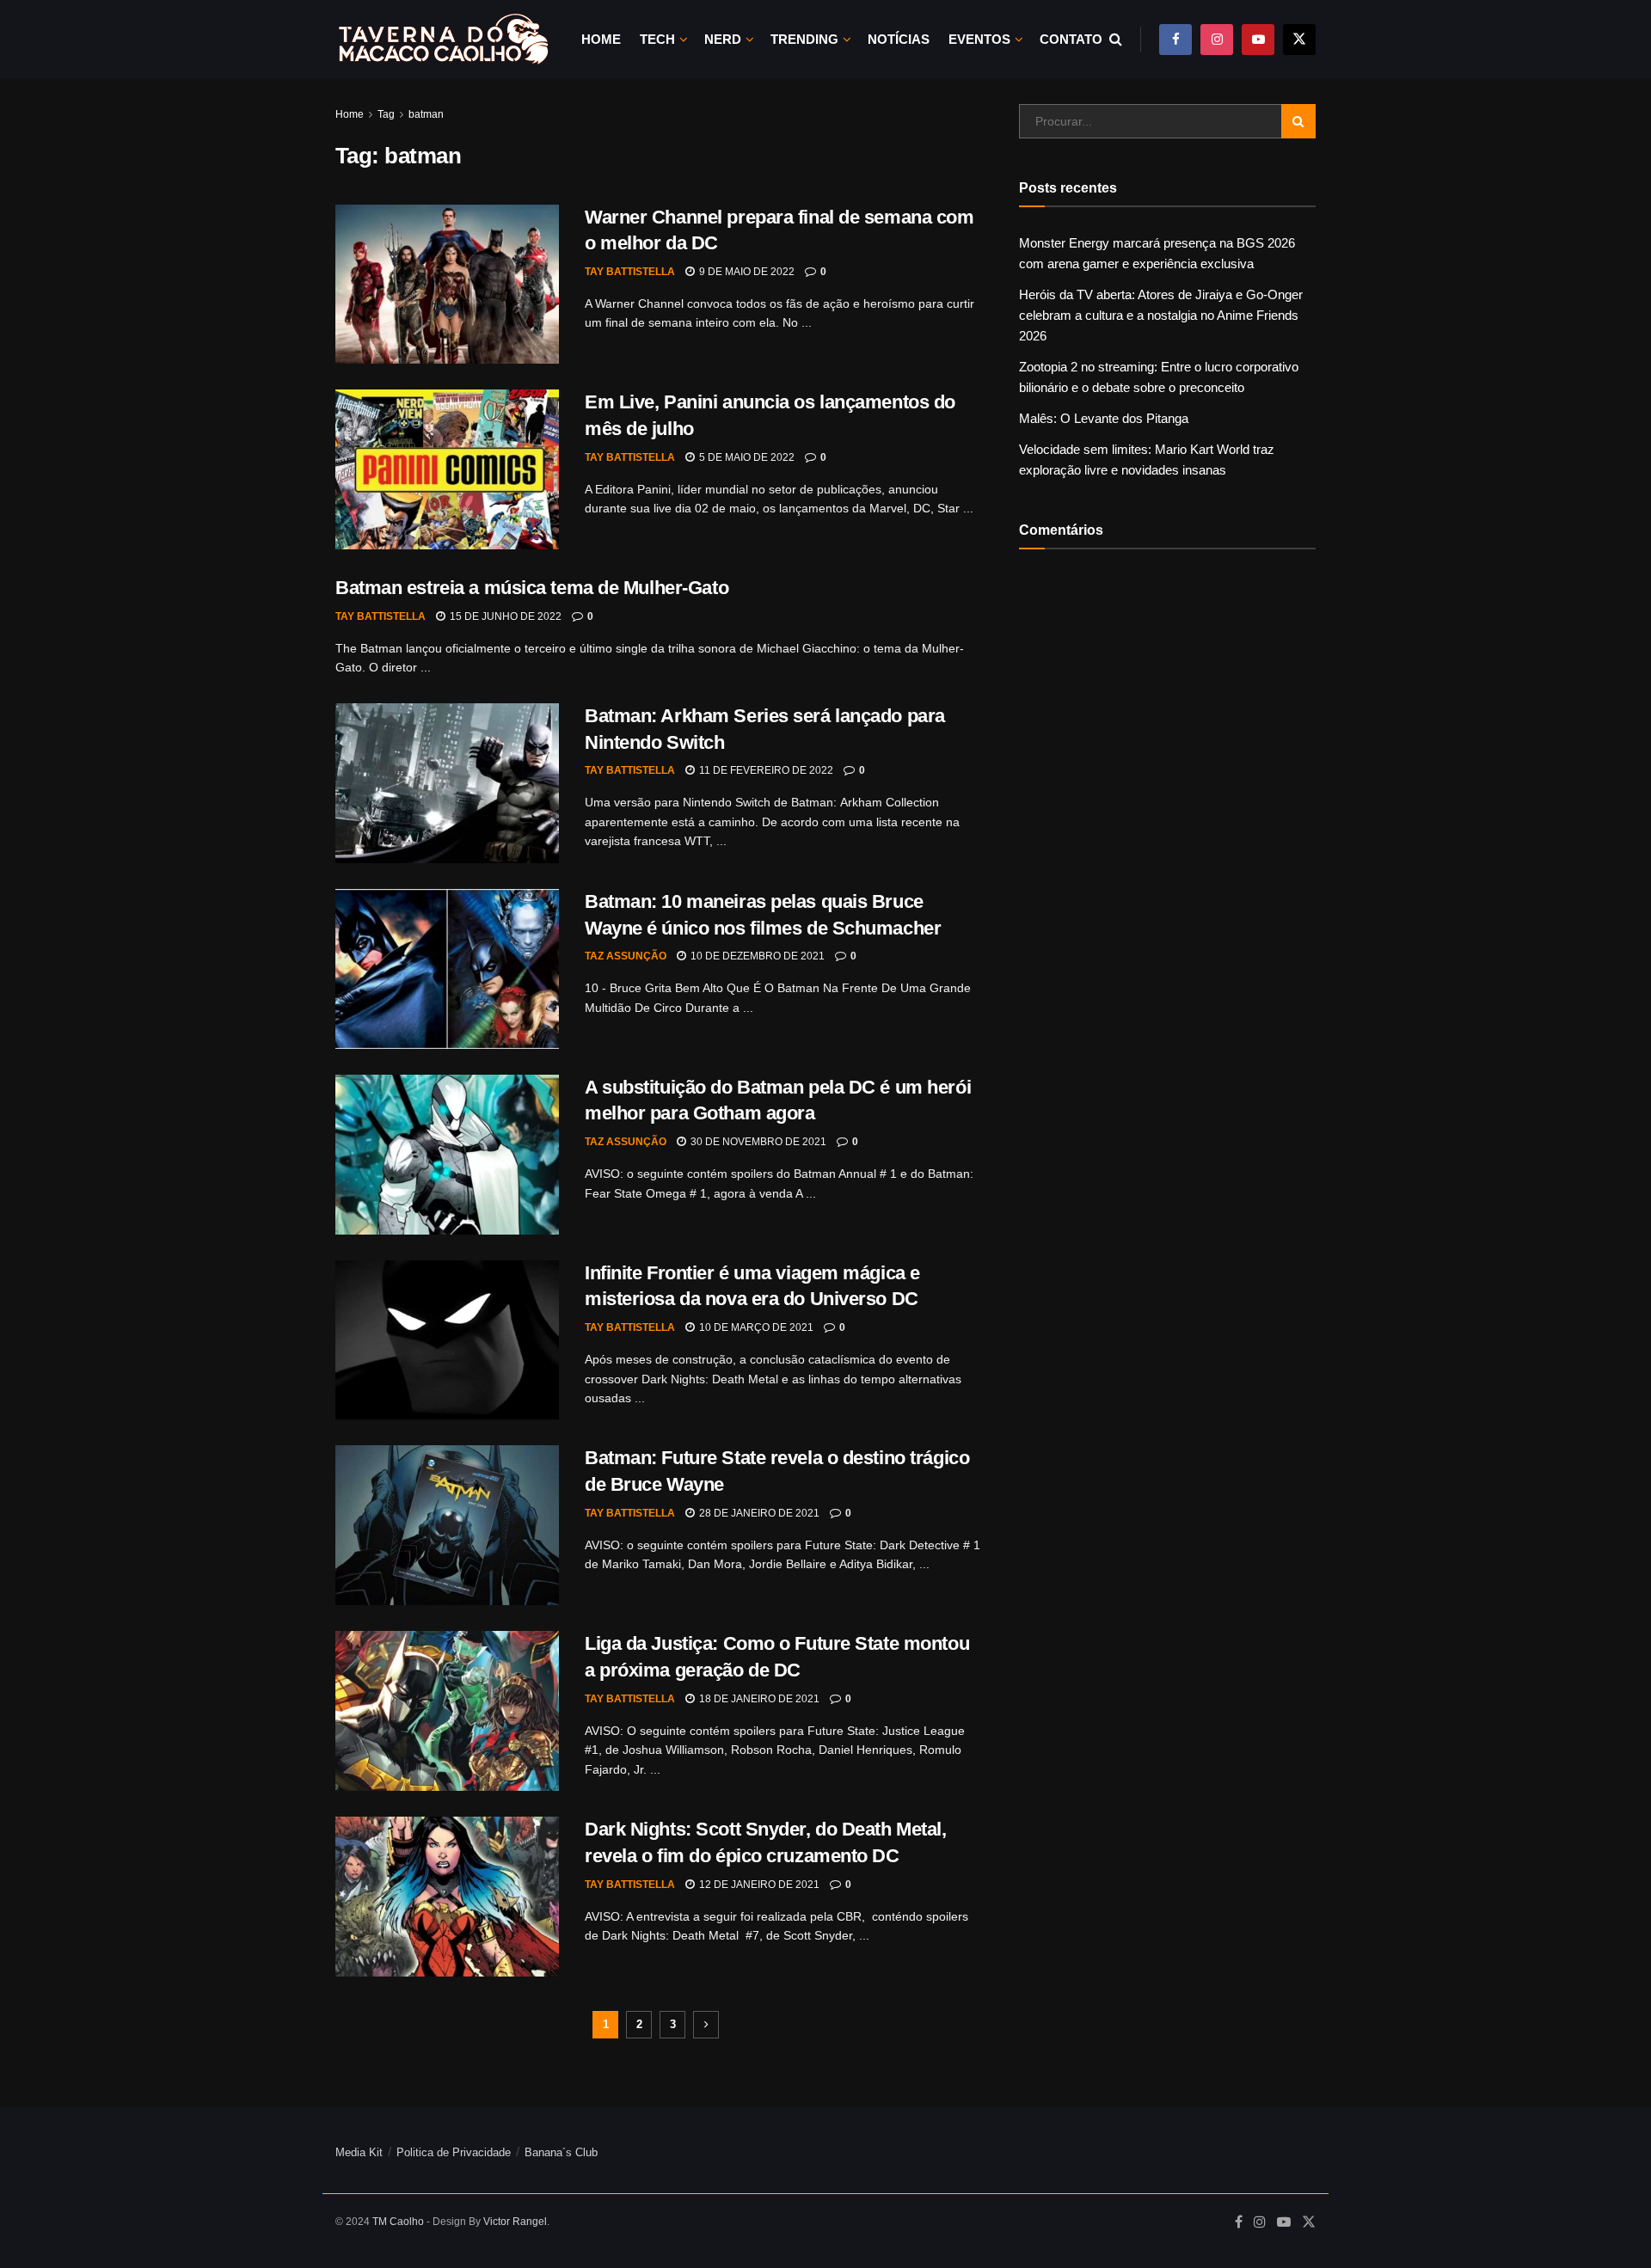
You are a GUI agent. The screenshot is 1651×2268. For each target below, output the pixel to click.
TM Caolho (398, 2222)
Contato (1071, 39)
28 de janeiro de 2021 (758, 1513)
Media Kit (359, 2152)
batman (426, 114)
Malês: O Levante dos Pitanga (1104, 418)
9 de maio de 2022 (746, 272)
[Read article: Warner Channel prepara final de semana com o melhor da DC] (447, 285)
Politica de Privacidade (454, 2152)
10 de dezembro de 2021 (756, 956)
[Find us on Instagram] (1217, 39)
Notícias (899, 39)
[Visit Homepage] (443, 39)
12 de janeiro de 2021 (758, 1885)
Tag (386, 114)
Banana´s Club (561, 2152)
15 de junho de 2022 (504, 616)
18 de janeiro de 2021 (758, 1699)
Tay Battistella (630, 272)
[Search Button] (1116, 39)
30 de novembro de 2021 (757, 1142)
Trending (804, 39)
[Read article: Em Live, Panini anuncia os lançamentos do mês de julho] (447, 469)
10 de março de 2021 (755, 1327)
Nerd (723, 39)
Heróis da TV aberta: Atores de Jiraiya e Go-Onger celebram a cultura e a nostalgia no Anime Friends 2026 (1161, 315)
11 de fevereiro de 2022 (765, 770)
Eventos (979, 39)
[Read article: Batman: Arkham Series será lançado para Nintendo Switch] (447, 783)
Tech (657, 39)
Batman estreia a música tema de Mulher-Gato (532, 588)
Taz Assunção (626, 956)
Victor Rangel (515, 2222)
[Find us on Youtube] (1258, 39)
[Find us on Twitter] (1299, 39)
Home (601, 39)
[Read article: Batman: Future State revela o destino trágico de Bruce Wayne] (447, 1525)
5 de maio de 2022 (746, 457)
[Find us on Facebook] (1175, 39)
